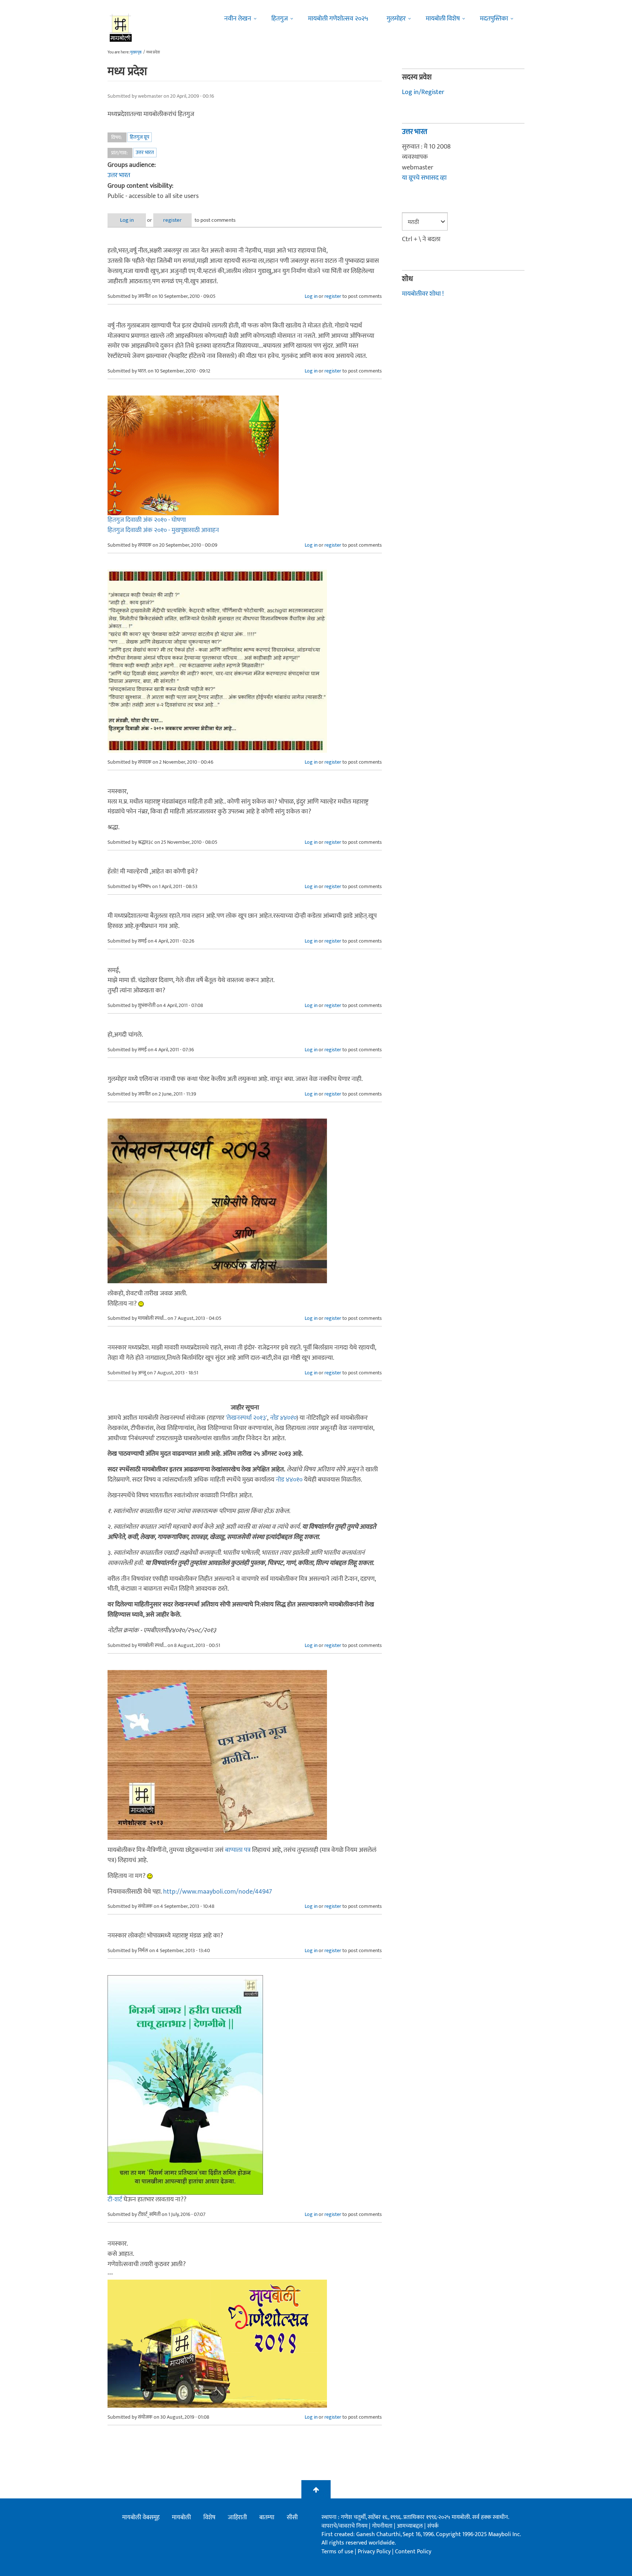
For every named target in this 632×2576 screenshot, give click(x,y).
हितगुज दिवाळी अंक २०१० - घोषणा (147, 520)
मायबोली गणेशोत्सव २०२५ (338, 19)
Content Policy (413, 2552)
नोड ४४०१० (283, 1418)
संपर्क (433, 2526)
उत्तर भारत (145, 152)
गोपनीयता (383, 2526)
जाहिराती (237, 2517)
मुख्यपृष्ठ (136, 52)
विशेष (209, 2517)
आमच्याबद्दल (411, 2526)
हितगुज (280, 19)
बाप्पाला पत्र (238, 1850)
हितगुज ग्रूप (140, 137)
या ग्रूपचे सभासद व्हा (424, 178)
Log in (127, 220)
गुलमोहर (396, 19)
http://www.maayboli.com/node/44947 (218, 1892)
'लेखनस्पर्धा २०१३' (246, 1418)
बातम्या (267, 2517)
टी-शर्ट (115, 2199)
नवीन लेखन (238, 19)
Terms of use (337, 2552)
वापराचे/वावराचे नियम (345, 2526)
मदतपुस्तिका (494, 19)
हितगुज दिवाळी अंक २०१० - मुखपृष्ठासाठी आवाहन (163, 530)
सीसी (292, 2517)
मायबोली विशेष (443, 19)
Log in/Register (423, 92)
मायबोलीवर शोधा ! (423, 294)
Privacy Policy (375, 2552)
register (172, 220)
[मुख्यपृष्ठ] (121, 27)
